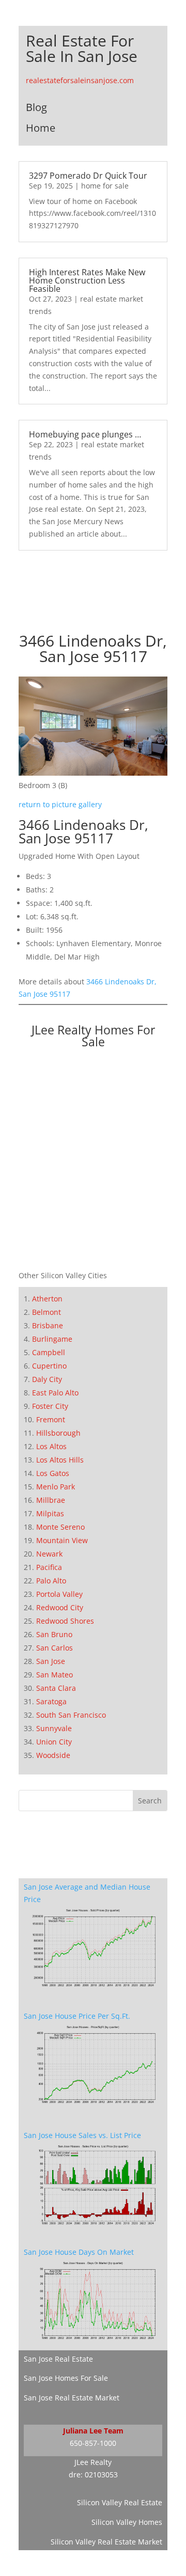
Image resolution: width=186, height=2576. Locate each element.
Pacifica (49, 1567)
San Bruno (54, 1634)
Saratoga (51, 1701)
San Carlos (55, 1648)
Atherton (47, 1299)
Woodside (53, 1755)
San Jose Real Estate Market (72, 2398)
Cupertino (49, 1366)
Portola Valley (59, 1594)
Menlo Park (56, 1487)
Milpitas (50, 1513)
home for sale (105, 186)
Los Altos (51, 1446)
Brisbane (48, 1325)
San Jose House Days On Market (79, 2252)
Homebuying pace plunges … (85, 434)
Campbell (49, 1352)
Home (41, 128)
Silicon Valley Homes (127, 2522)
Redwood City (60, 1607)
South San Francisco (71, 1715)
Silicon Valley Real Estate (120, 2502)
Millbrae (51, 1500)
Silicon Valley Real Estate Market (106, 2542)
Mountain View (62, 1540)
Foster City (50, 1406)
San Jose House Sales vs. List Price (82, 2135)
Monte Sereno (60, 1527)
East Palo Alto (55, 1393)
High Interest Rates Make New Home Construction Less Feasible (87, 280)
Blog (36, 107)
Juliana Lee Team (93, 2431)
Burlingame (52, 1339)
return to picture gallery (60, 804)
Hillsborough (58, 1433)
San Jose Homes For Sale (66, 2378)
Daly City (47, 1379)
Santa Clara (56, 1688)
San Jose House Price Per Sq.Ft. (77, 2016)
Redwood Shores (65, 1621)
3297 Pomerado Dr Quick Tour (88, 176)
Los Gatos (53, 1473)
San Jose (51, 1661)
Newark (49, 1554)
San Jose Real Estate (58, 2359)
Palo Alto (51, 1581)
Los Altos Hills (60, 1460)
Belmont (47, 1312)
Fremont (51, 1419)
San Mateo (55, 1675)
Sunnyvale (54, 1728)
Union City (54, 1742)
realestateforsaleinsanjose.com (80, 80)
